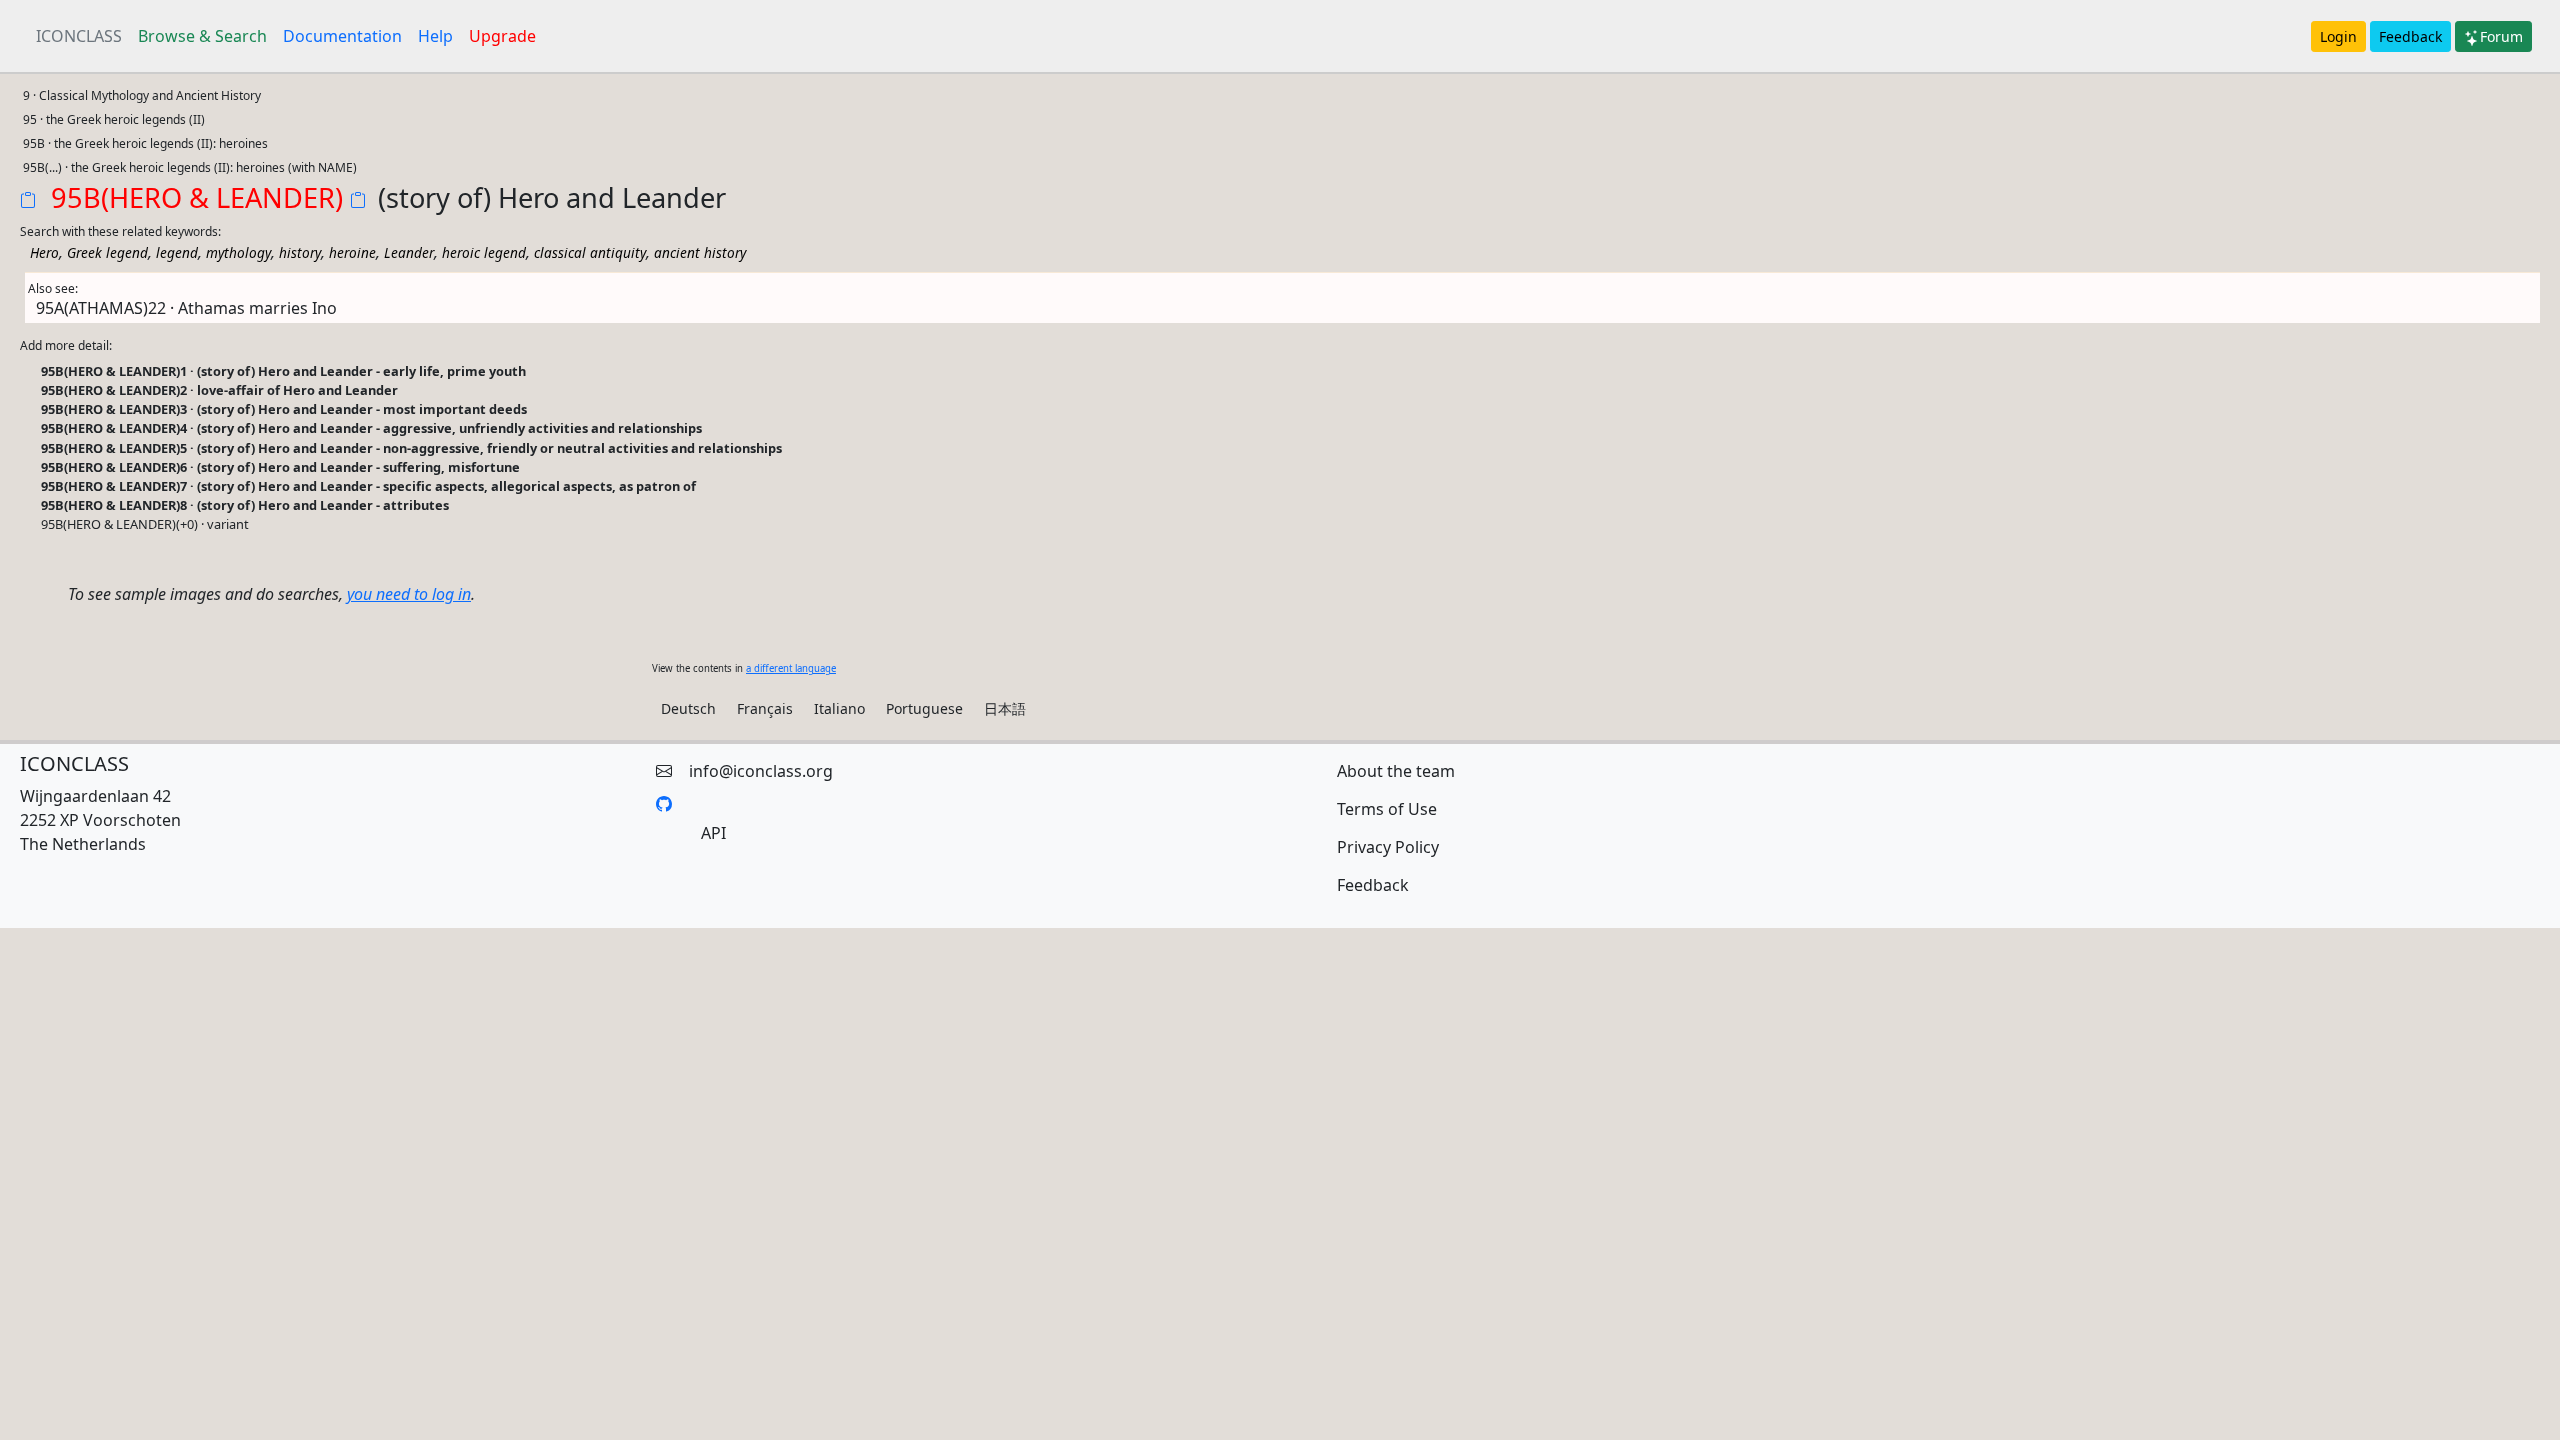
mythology (238, 252)
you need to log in (409, 594)
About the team (1396, 771)
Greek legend (107, 252)
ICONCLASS (79, 36)
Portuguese (924, 708)
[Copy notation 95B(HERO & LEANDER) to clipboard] (32, 202)
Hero (44, 252)
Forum (2501, 36)
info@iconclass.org (761, 771)
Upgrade (502, 36)
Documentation (342, 36)
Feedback (2410, 36)
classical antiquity (590, 252)
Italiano (839, 708)
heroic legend (484, 252)
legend (177, 252)
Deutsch (688, 708)
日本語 (1005, 708)
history (300, 252)
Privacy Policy (1388, 847)
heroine (352, 252)
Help (435, 36)
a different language (791, 668)
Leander (409, 252)
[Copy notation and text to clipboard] (362, 202)
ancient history (700, 252)
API (713, 833)
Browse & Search (202, 36)
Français (765, 708)
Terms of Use (1387, 809)
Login (2338, 36)
